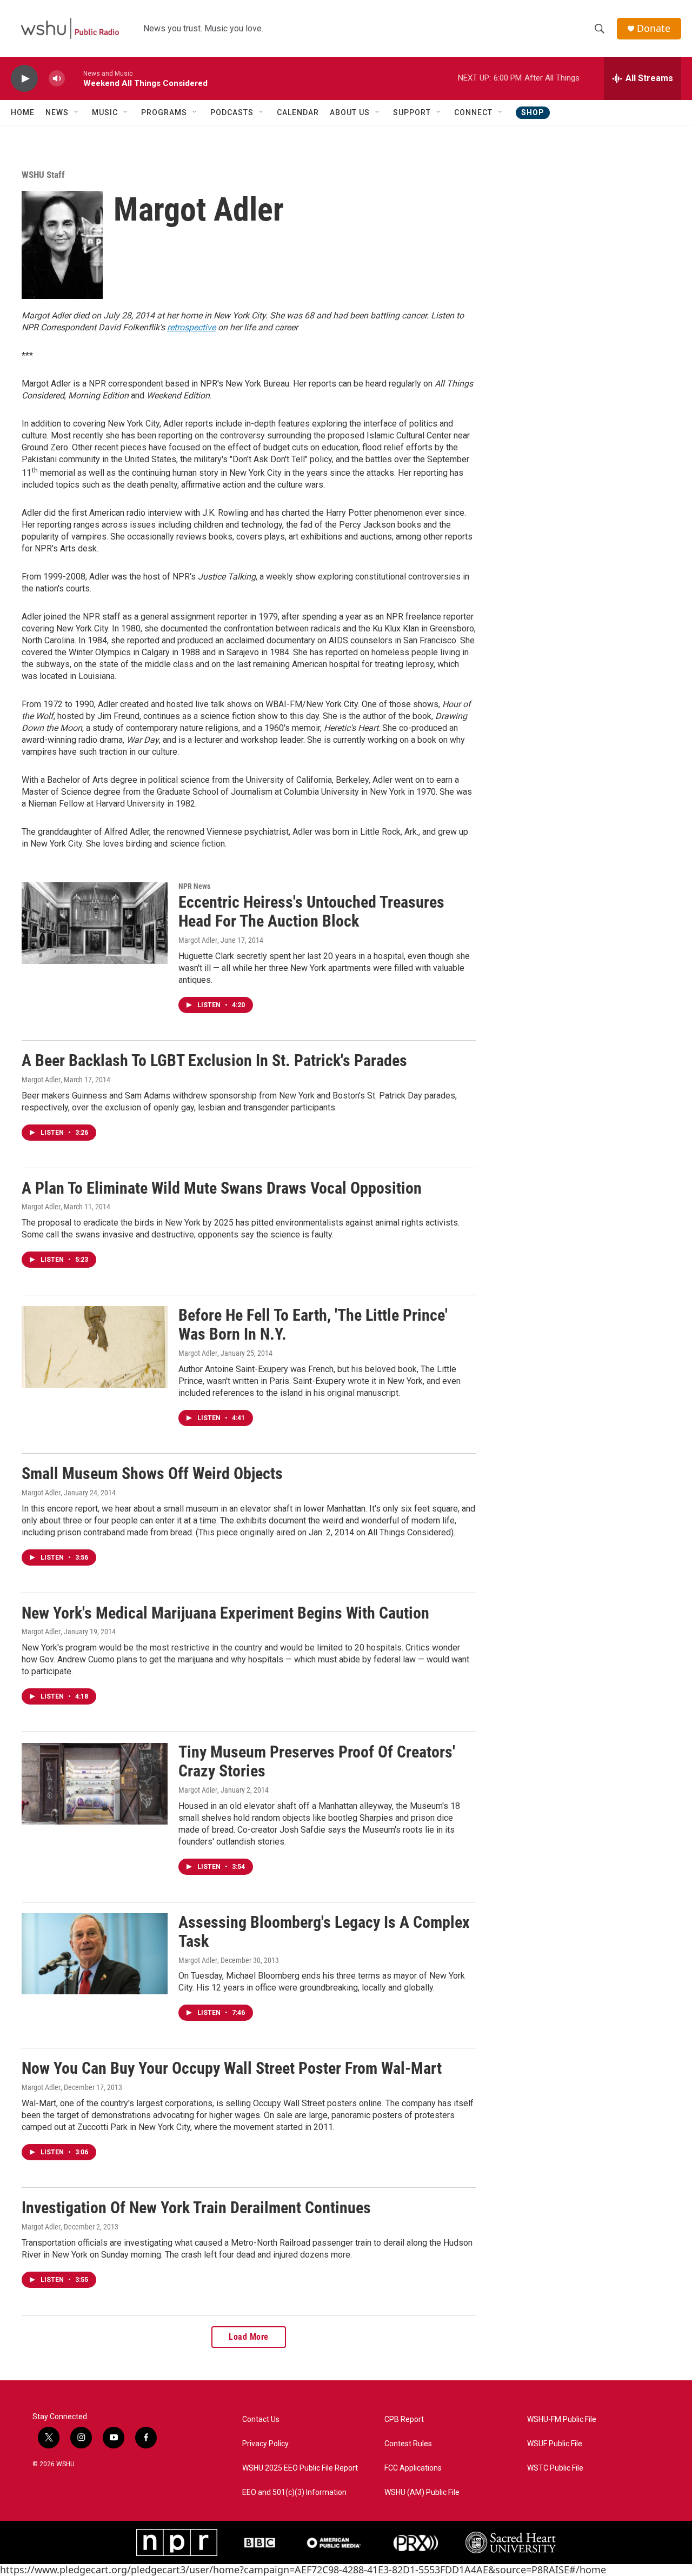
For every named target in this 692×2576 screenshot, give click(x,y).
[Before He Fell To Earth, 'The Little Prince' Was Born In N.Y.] (95, 1347)
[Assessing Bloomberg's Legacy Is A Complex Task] (95, 1954)
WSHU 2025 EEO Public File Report (300, 2468)
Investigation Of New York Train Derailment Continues (196, 2208)
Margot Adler (198, 940)
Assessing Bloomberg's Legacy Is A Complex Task (324, 1932)
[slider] (74, 78)
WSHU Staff (43, 175)
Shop (533, 112)
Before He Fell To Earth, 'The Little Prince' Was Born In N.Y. (313, 1324)
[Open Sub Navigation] (77, 112)
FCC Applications (413, 2468)
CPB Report (404, 2419)
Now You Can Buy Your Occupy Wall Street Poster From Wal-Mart (232, 2068)
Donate (654, 28)
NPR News (194, 886)
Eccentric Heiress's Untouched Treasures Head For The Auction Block (311, 911)
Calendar (298, 112)
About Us (350, 112)
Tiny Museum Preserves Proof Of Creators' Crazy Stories (317, 1761)
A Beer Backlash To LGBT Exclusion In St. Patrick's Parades (214, 1060)
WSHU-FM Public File (562, 2419)
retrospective (191, 327)
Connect (473, 112)
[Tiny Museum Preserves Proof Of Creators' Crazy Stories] (95, 1783)
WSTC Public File (555, 2468)
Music (105, 112)
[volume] (57, 79)
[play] (24, 79)
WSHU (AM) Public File (422, 2492)
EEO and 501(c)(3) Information (294, 2492)
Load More (249, 2337)
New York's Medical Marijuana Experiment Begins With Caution (225, 1613)
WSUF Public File (555, 2444)
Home (23, 112)
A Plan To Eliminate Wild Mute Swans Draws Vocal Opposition (222, 1188)
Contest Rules (408, 2444)
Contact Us (261, 2419)
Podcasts (232, 112)
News (57, 112)
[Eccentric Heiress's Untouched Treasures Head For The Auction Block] (95, 923)
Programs (164, 112)
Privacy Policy (265, 2444)
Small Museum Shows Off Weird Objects (152, 1473)
